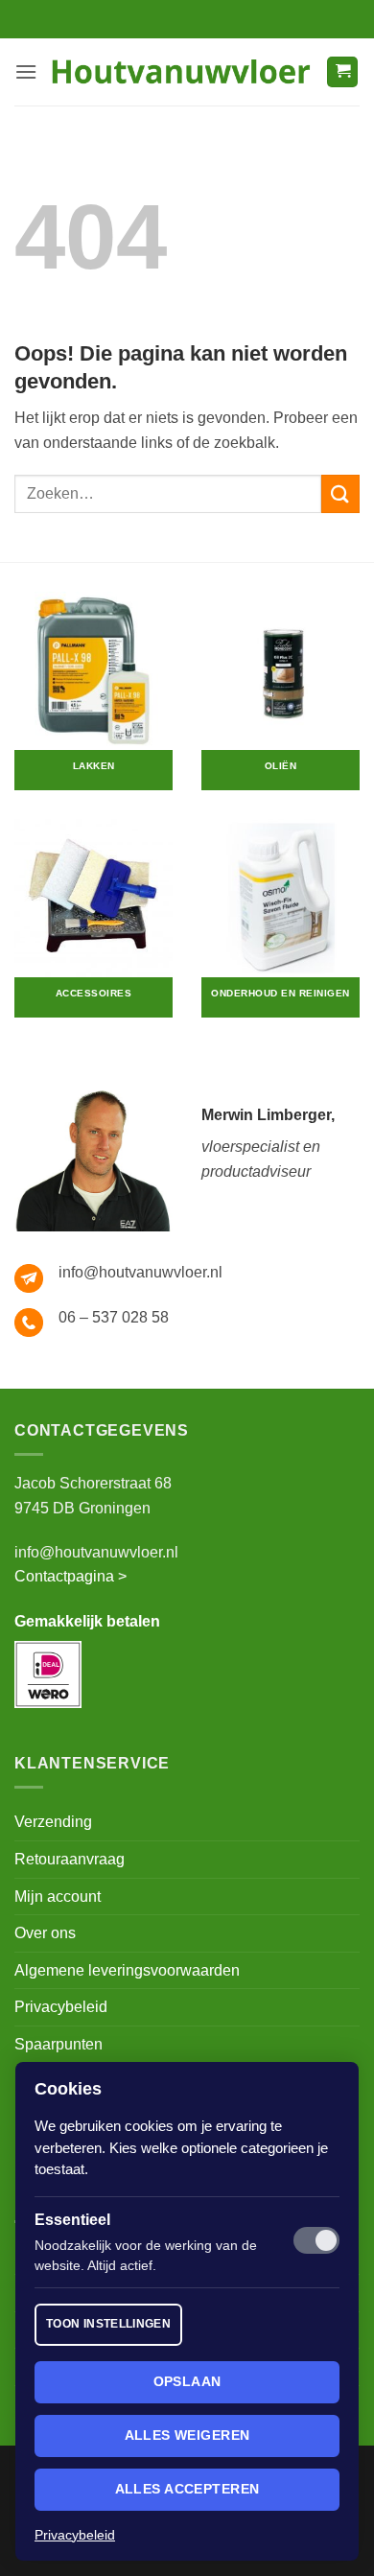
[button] (26, 71)
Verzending (53, 1822)
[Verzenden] (340, 493)
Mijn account (58, 1897)
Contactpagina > (70, 1576)
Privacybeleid (61, 2007)
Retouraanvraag (70, 1859)
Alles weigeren (187, 2435)
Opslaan (187, 2381)
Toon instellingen (108, 2324)
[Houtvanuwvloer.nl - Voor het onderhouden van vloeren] (182, 71)
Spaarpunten (58, 2044)
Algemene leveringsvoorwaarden (127, 1970)
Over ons (45, 1933)
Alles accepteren (187, 2489)
